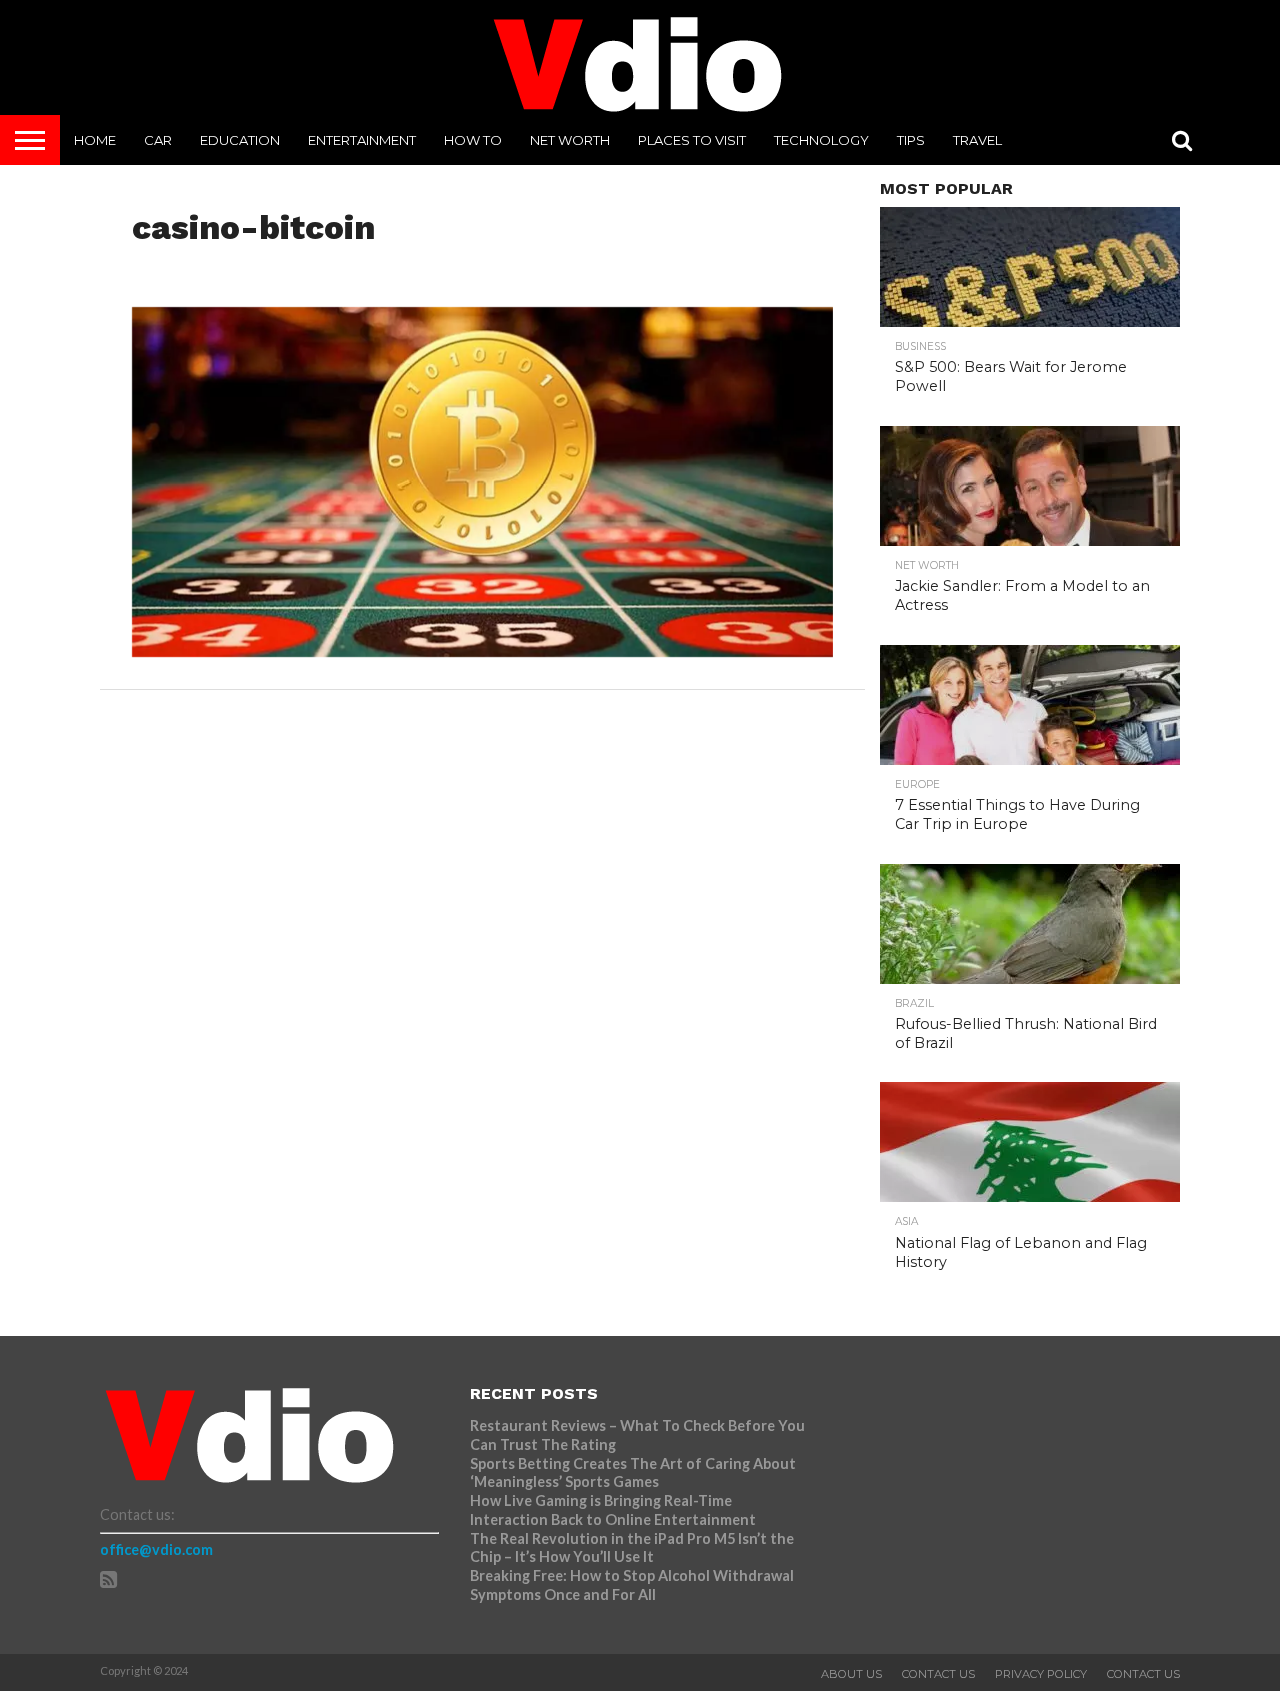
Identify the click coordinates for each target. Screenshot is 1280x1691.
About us (851, 1674)
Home (95, 140)
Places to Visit (692, 140)
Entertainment (362, 140)
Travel (977, 140)
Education (240, 140)
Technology (821, 140)
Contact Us (938, 1674)
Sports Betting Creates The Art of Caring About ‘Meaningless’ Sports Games (633, 1473)
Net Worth (570, 140)
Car (158, 140)
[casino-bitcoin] (482, 650)
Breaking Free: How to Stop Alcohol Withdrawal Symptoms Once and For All (632, 1585)
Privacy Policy (1041, 1674)
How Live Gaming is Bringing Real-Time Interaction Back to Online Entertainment (614, 1510)
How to (473, 140)
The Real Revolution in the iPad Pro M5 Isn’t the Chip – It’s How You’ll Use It (632, 1548)
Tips (911, 140)
